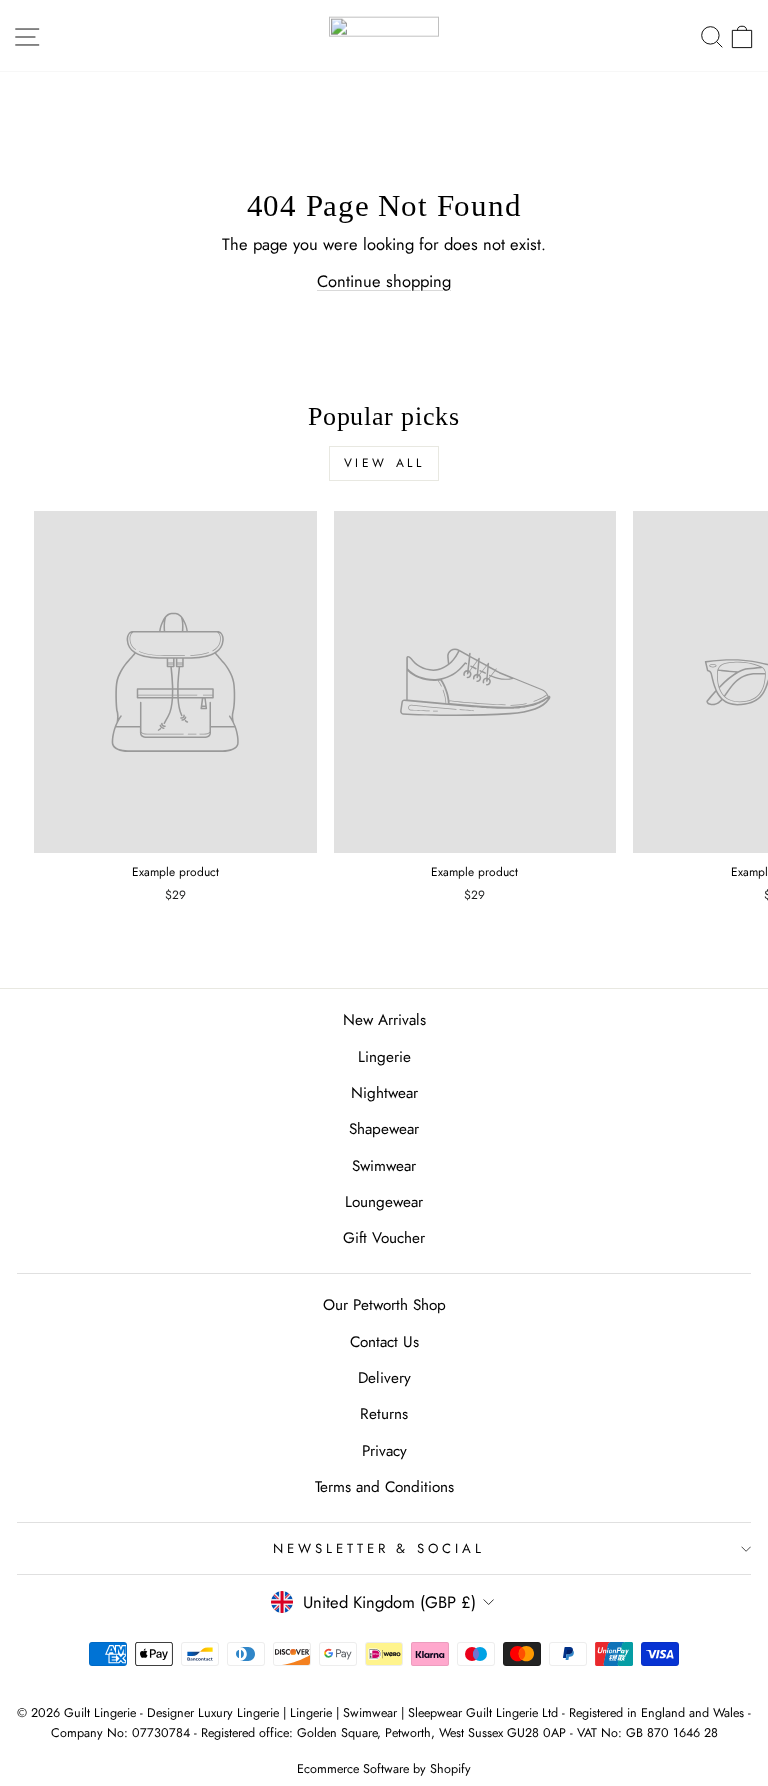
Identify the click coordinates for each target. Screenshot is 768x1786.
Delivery (384, 1378)
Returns (384, 1414)
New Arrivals (384, 1020)
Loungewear (384, 1202)
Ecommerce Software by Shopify (384, 1769)
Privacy (384, 1451)
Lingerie (384, 1057)
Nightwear (384, 1093)
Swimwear (384, 1166)
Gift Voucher (384, 1238)
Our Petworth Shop (384, 1305)
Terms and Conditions (384, 1487)
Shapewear (384, 1129)
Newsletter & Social (379, 1548)
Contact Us (384, 1342)
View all (384, 463)
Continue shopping (384, 281)
